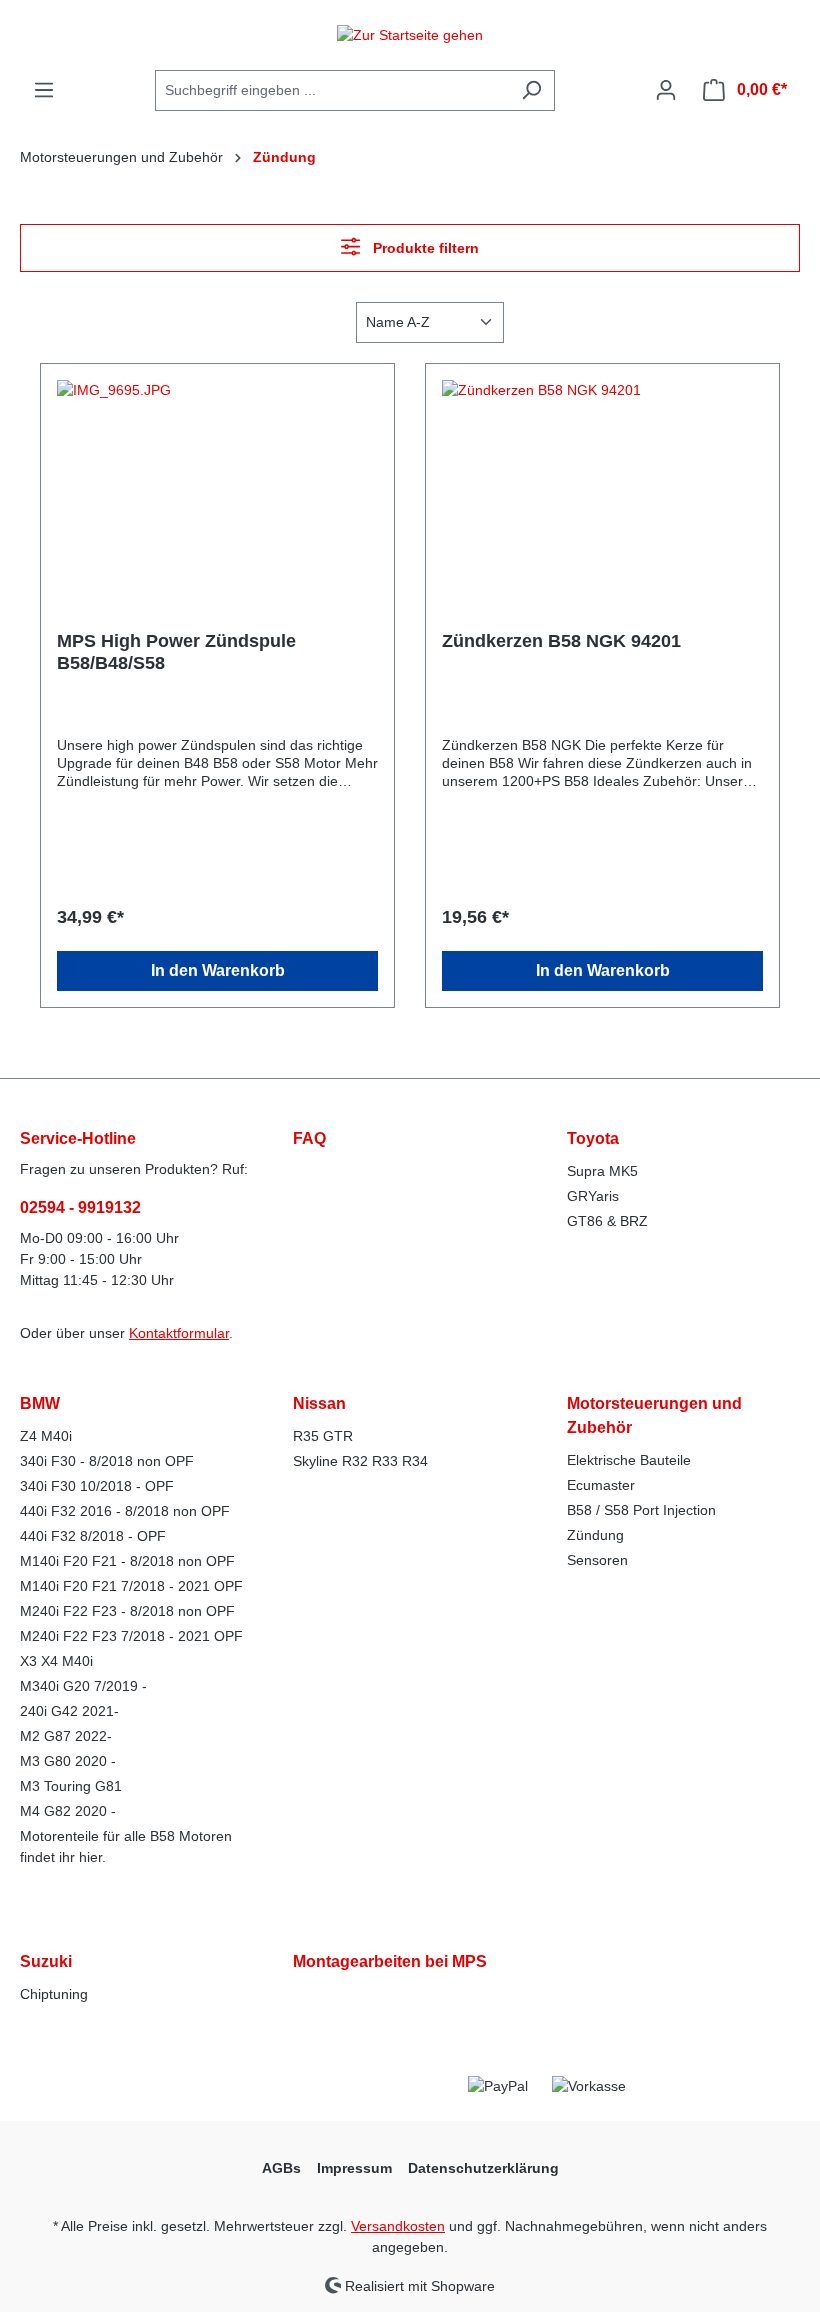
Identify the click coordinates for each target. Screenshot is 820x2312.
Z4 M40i (46, 1436)
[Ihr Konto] (666, 90)
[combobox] (332, 90)
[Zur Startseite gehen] (410, 35)
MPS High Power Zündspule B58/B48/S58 (176, 652)
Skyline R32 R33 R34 (360, 1461)
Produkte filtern (424, 248)
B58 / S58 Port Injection (641, 1510)
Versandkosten (398, 2226)
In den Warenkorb (218, 970)
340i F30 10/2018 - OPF (97, 1486)
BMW (40, 1403)
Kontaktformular (179, 1333)
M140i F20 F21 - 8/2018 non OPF (127, 1561)
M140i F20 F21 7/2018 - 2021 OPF (131, 1586)
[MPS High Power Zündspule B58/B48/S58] (217, 480)
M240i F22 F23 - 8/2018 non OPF (127, 1611)
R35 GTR (323, 1436)
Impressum (354, 2168)
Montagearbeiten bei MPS (390, 1961)
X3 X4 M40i (56, 1661)
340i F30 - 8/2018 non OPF (107, 1461)
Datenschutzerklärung (483, 2168)
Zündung (595, 1535)
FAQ (309, 1138)
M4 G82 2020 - (68, 1811)
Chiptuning (54, 1994)
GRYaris (593, 1196)
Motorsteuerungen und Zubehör (654, 1415)
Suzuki (46, 1961)
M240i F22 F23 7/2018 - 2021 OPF (131, 1636)
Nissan (319, 1403)
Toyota (593, 1138)
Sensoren (597, 1560)
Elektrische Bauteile (629, 1460)
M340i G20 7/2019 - (83, 1686)
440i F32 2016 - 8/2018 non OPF (125, 1511)
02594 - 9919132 (80, 1207)
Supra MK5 (602, 1171)
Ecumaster (601, 1485)
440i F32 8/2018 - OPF (93, 1536)
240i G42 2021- (69, 1711)
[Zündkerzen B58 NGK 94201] (602, 480)
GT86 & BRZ (607, 1221)
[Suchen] (531, 90)
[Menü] (44, 90)
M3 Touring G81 (71, 1786)
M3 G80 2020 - (68, 1761)
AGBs (281, 2168)
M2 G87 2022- (66, 1736)
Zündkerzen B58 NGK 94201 (561, 641)
